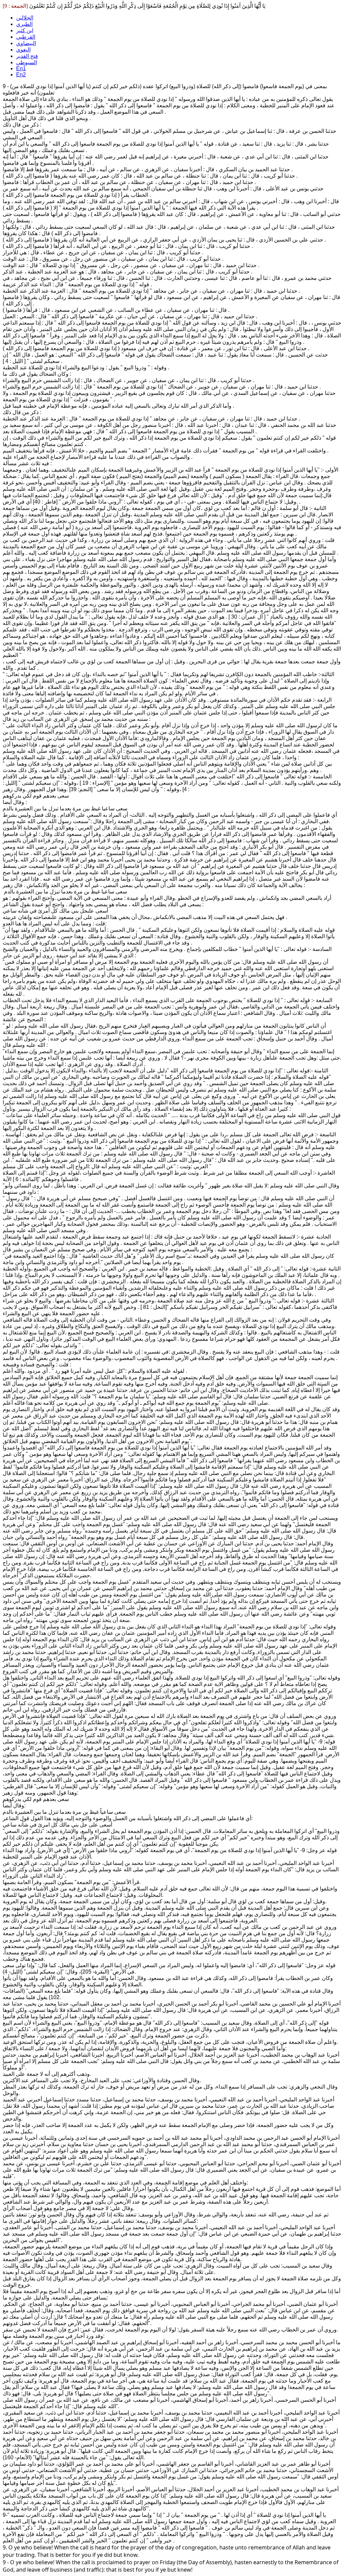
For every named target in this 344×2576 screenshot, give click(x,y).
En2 (21, 75)
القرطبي (26, 37)
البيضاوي (26, 43)
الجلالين (25, 18)
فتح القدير (27, 56)
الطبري (24, 24)
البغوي (23, 50)
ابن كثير (25, 30)
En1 (21, 68)
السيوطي (27, 62)
